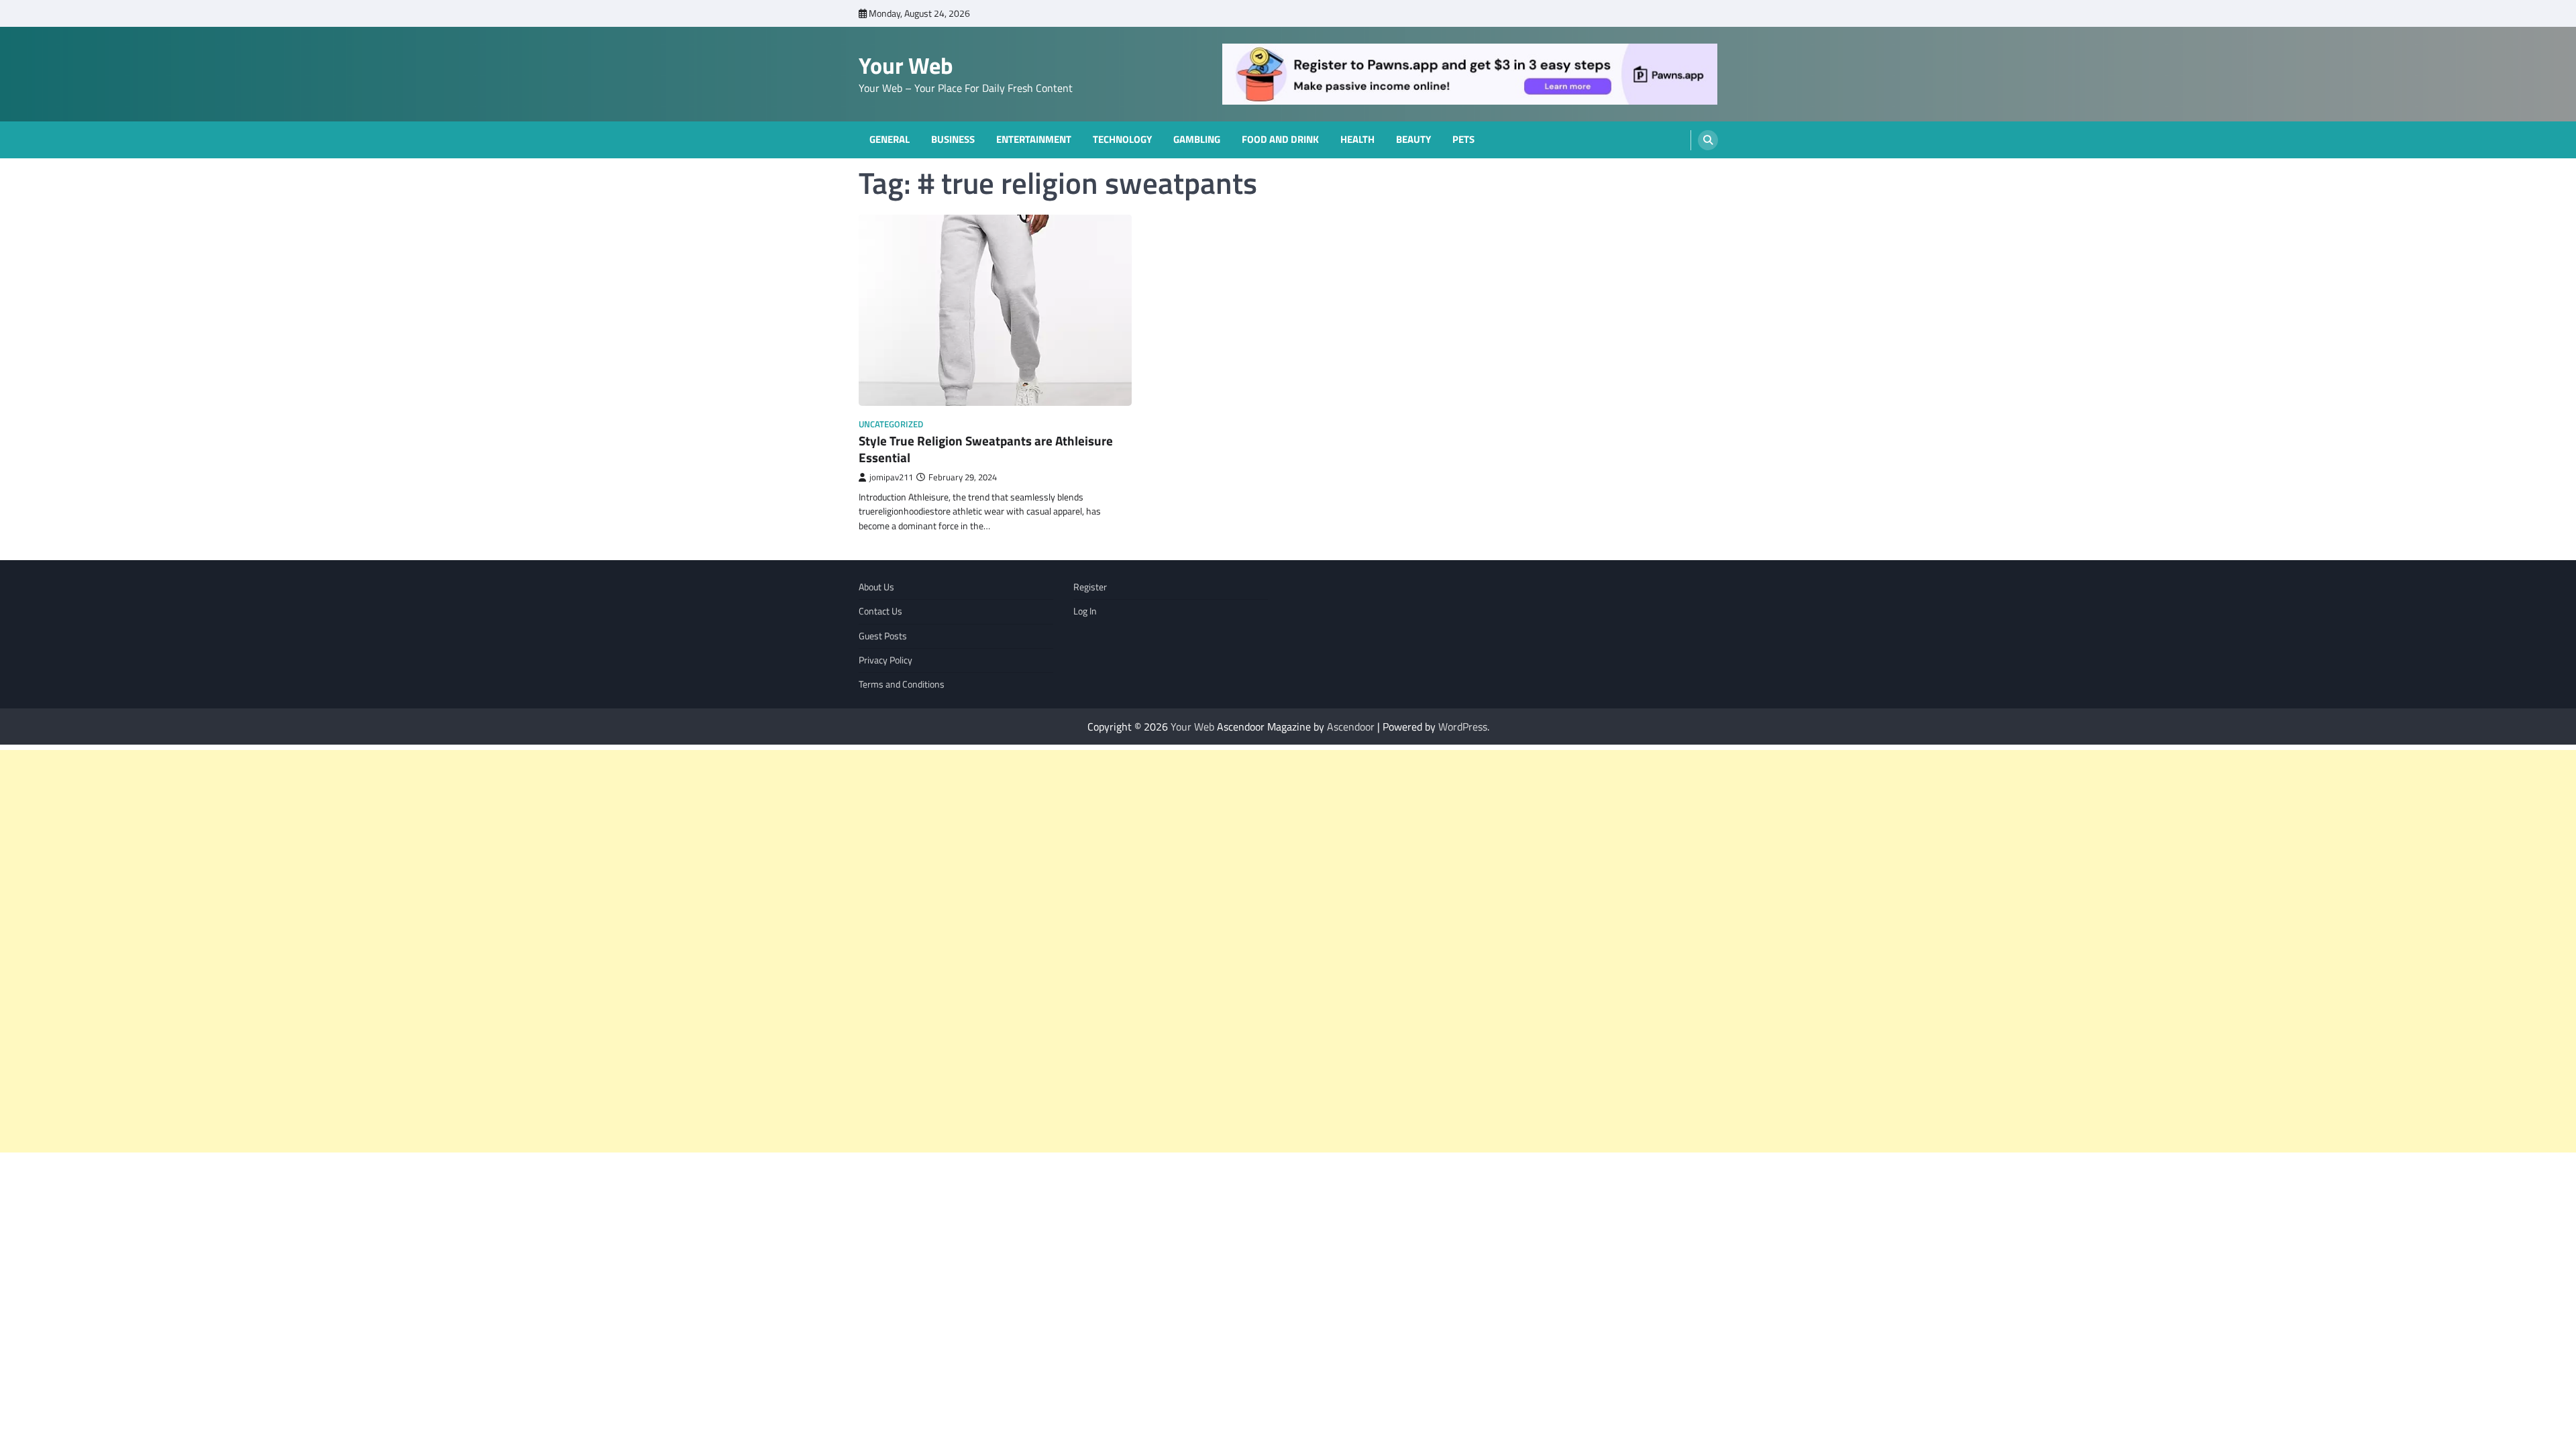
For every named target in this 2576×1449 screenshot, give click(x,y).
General (890, 140)
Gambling (1197, 140)
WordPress (1463, 727)
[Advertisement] (402, 951)
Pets (1463, 140)
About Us (876, 587)
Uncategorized (891, 424)
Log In (1085, 611)
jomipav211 (891, 477)
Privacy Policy (885, 660)
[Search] (1708, 140)
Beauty (1413, 140)
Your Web (906, 65)
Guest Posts (883, 636)
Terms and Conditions (902, 684)
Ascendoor (1351, 727)
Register (1090, 587)
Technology (1122, 140)
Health (1357, 140)
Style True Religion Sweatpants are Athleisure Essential (986, 449)
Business (953, 140)
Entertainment (1034, 140)
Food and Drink (1280, 140)
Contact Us (880, 611)
